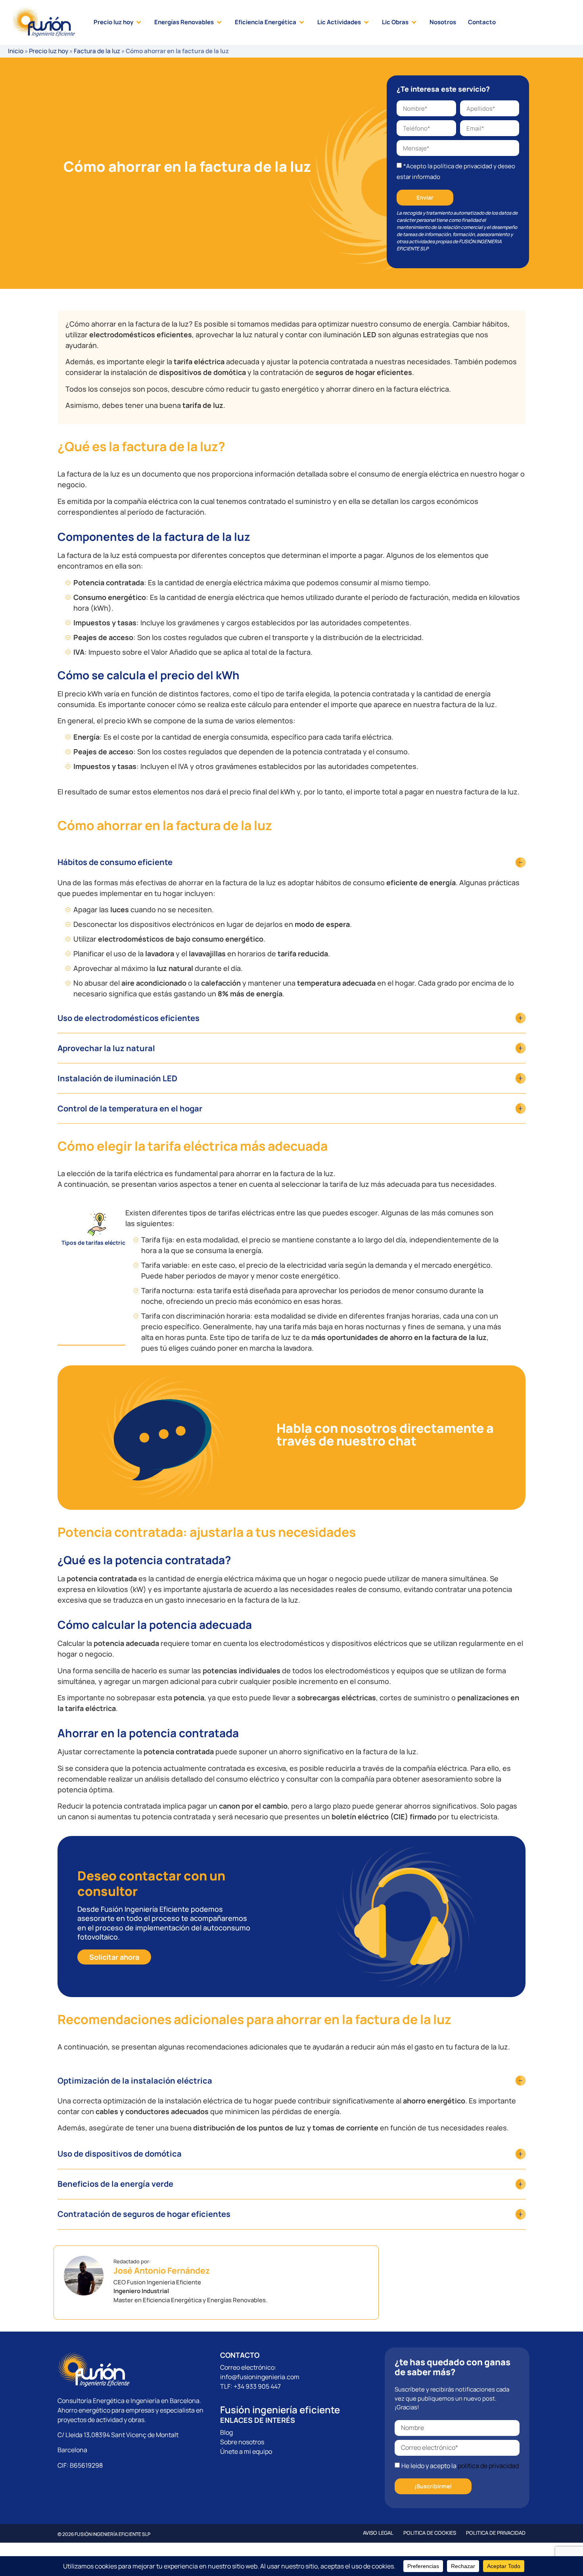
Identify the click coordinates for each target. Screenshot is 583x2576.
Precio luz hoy (49, 51)
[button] (118, 22)
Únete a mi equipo (246, 2451)
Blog (226, 2432)
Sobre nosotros (242, 2442)
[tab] (97, 1276)
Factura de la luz (97, 51)
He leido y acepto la (460, 2466)
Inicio (16, 51)
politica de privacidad (488, 2466)
